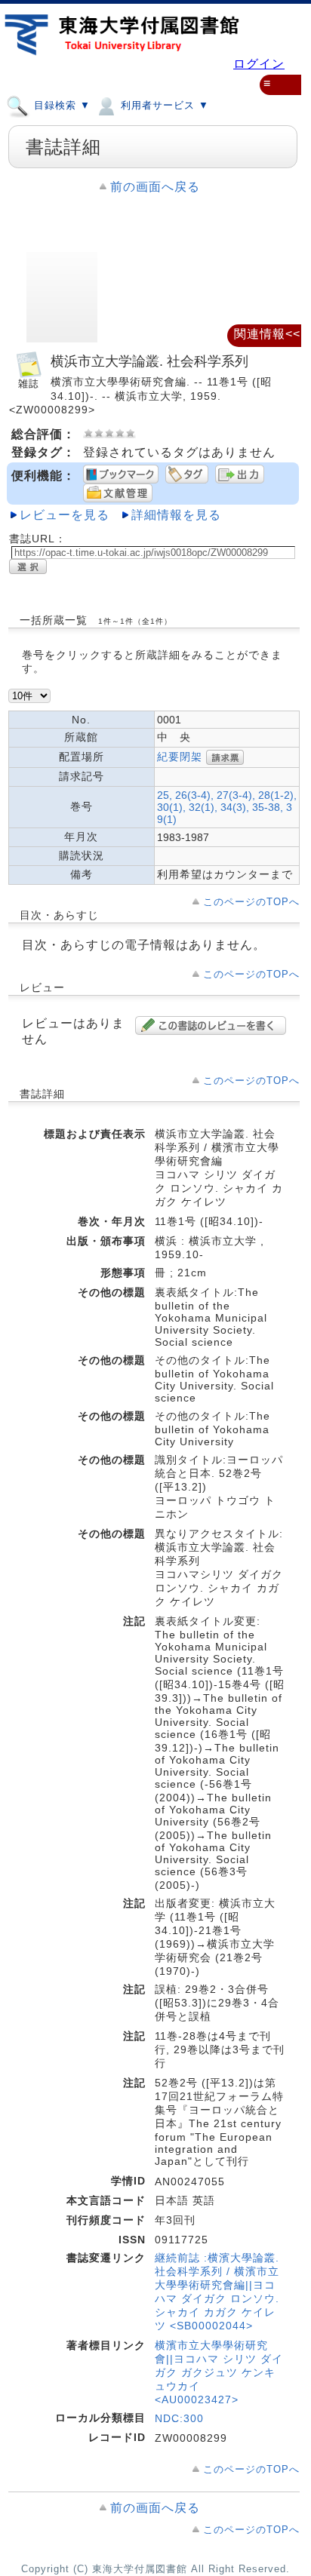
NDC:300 (179, 2418)
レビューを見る (65, 515)
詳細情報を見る (176, 515)
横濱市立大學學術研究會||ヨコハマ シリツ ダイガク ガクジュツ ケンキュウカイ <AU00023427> (219, 2372)
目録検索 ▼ (60, 105)
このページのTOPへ (251, 902)
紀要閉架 (180, 756)
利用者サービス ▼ (163, 105)
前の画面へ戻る (155, 187)
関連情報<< (267, 334)
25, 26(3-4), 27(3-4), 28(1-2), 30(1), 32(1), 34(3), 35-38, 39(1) (227, 807)
